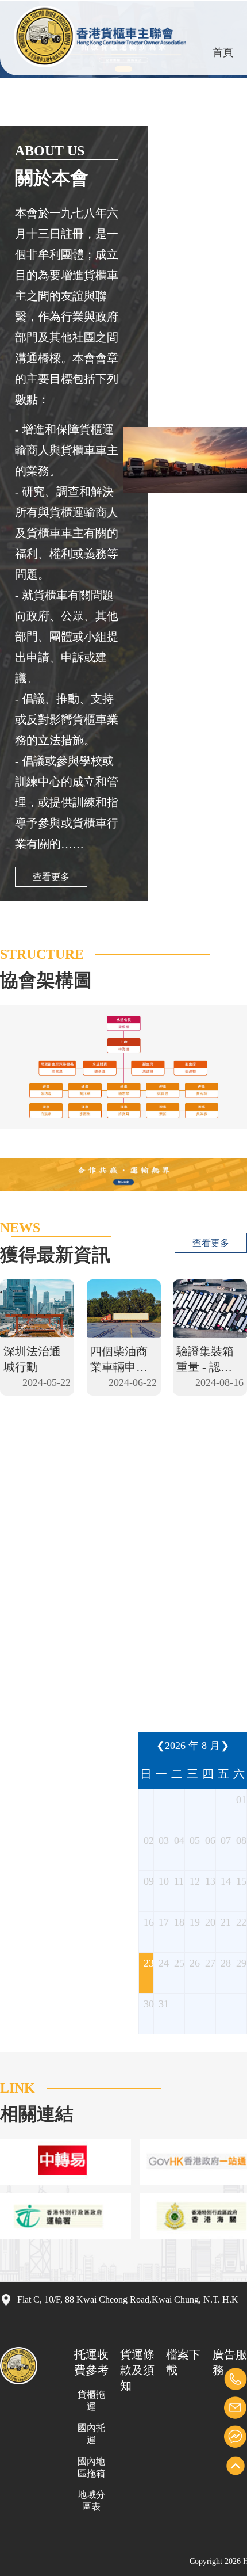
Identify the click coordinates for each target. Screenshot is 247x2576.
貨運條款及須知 (137, 2370)
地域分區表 (91, 2501)
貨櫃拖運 (91, 2400)
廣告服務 (230, 2362)
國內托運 (91, 2434)
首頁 (223, 52)
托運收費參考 (91, 2362)
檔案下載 (183, 2362)
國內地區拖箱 (91, 2467)
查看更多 (51, 877)
